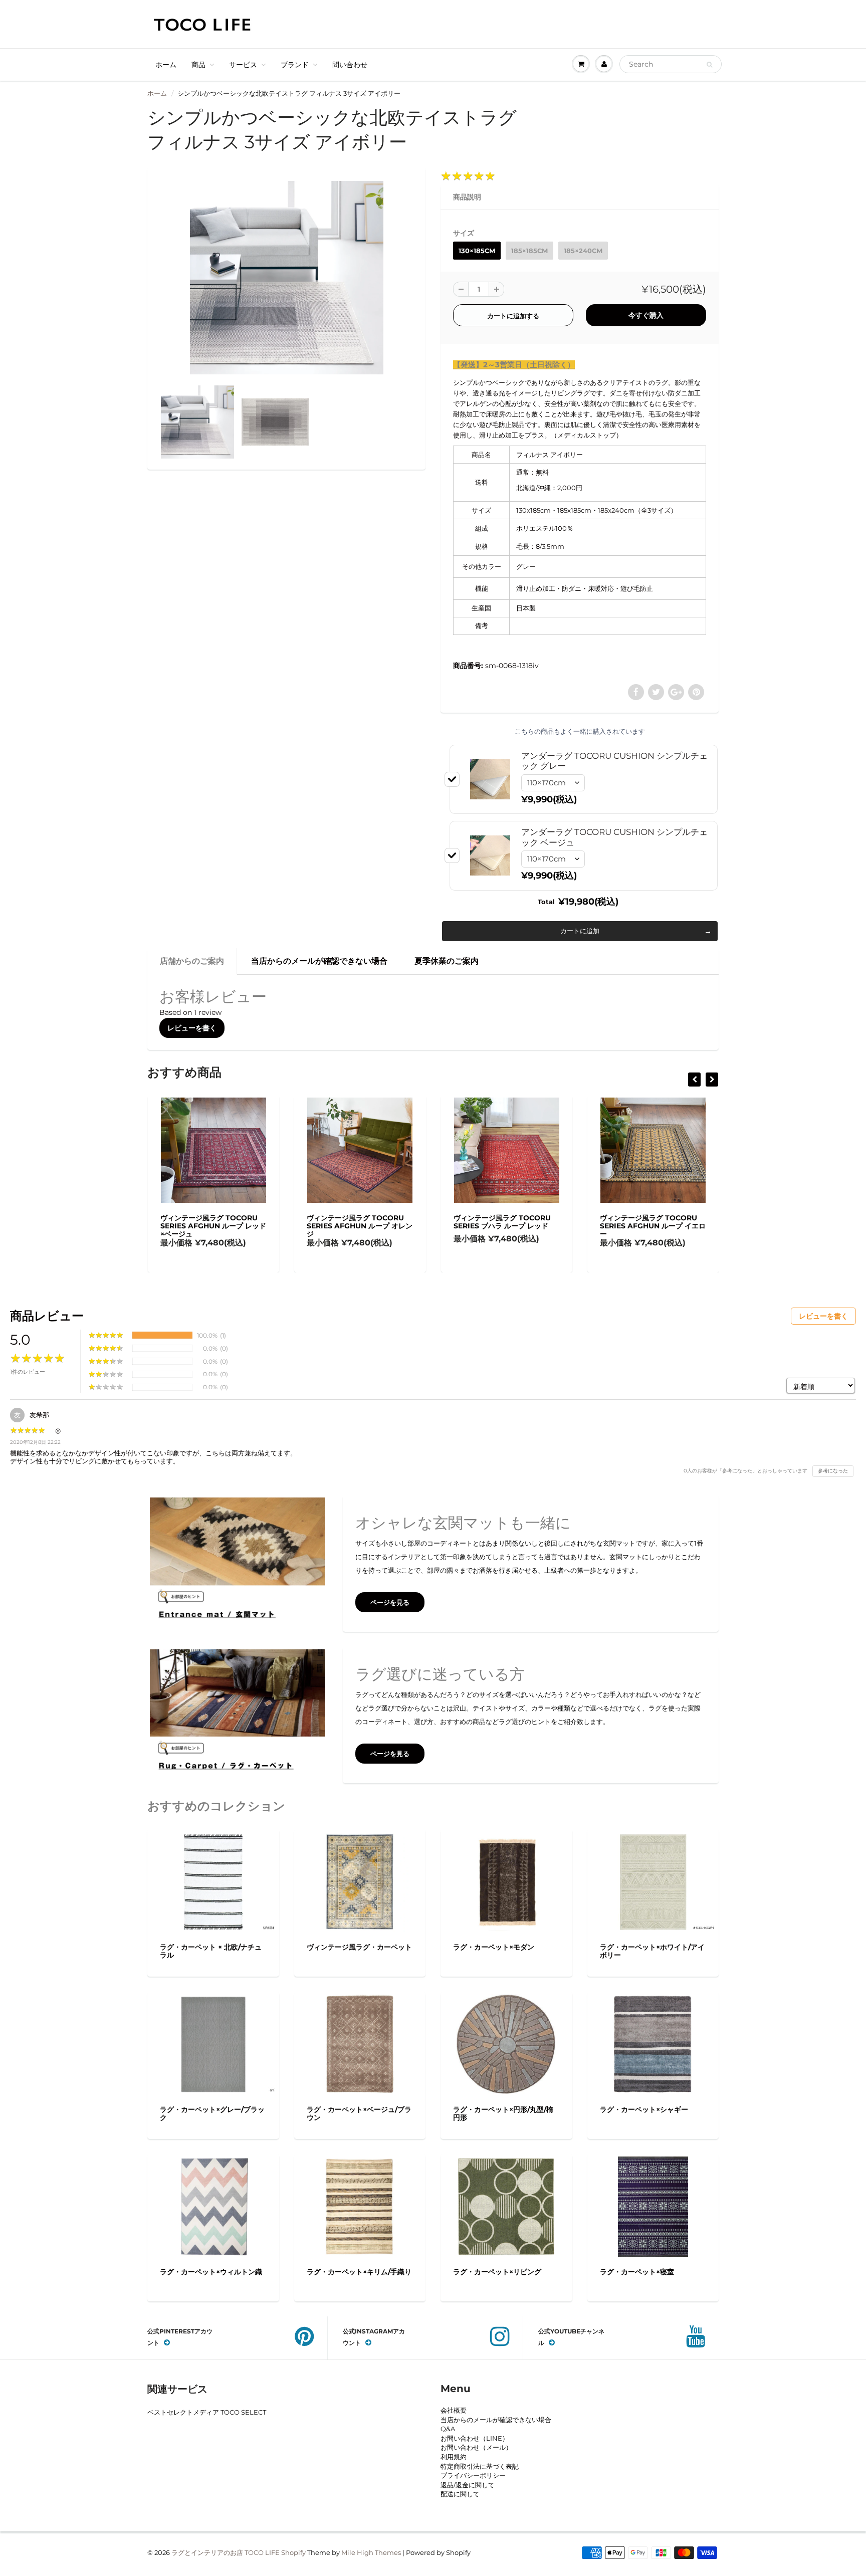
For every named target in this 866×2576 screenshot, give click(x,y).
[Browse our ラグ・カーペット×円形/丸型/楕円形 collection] (506, 2044)
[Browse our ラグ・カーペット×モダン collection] (506, 1881)
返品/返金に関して (468, 2485)
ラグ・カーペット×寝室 (637, 2272)
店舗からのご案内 (192, 961)
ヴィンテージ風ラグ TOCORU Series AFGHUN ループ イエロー (560, 1226)
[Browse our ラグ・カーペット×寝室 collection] (653, 2206)
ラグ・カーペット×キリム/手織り (359, 2272)
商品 (198, 65)
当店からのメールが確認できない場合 (319, 961)
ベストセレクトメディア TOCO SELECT (207, 2412)
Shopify (293, 2552)
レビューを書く (192, 1028)
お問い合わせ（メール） (476, 2447)
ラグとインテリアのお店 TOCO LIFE (226, 2552)
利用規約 (454, 2457)
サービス (243, 65)
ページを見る (390, 1602)
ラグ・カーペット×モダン (494, 1947)
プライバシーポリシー (473, 2475)
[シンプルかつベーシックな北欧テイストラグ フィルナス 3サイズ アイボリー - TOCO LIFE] (286, 278)
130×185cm (477, 251)
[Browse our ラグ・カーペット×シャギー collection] (653, 2044)
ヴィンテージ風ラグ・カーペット (359, 1947)
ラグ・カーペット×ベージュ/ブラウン (359, 2113)
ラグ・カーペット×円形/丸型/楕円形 (503, 2113)
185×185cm (529, 251)
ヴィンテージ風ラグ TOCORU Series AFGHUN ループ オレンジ (267, 1226)
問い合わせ (350, 65)
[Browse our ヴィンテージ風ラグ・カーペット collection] (360, 1881)
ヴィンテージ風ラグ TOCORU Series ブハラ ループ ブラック (704, 1222)
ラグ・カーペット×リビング (497, 2272)
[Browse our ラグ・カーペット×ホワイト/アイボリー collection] (653, 1878)
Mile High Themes (371, 2552)
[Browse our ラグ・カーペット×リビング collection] (506, 2206)
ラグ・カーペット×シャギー (644, 2109)
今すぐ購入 (646, 315)
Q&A (448, 2429)
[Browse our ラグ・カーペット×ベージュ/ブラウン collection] (360, 2044)
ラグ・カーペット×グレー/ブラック (212, 2113)
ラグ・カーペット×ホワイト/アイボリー (652, 1951)
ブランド (295, 65)
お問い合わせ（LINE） (475, 2438)
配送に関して (460, 2494)
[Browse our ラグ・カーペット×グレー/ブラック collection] (213, 2041)
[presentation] (694, 1080)
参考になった (833, 1471)
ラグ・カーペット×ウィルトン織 (211, 2272)
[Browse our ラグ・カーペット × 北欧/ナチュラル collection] (213, 1878)
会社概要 (454, 2410)
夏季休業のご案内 (447, 961)
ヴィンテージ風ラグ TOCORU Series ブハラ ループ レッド (409, 1222)
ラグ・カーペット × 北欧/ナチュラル (211, 1951)
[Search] (709, 65)
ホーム (166, 65)
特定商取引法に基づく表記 (480, 2466)
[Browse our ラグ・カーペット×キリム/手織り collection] (360, 2206)
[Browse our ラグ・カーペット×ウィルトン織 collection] (213, 2206)
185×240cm (583, 251)
